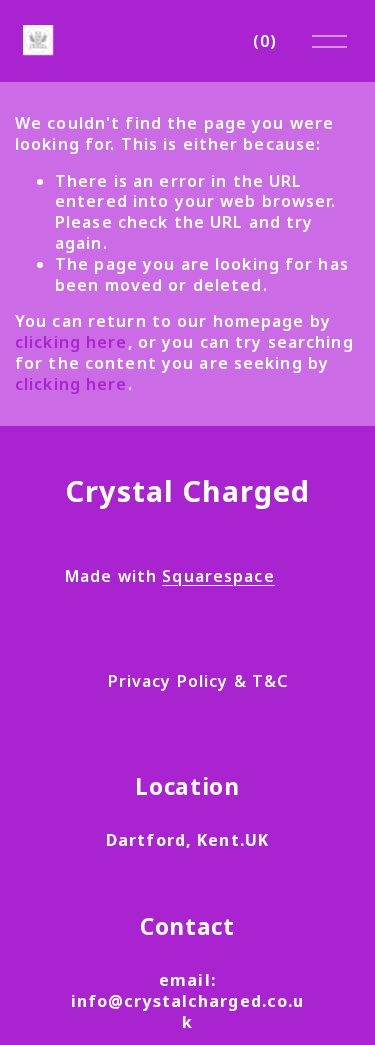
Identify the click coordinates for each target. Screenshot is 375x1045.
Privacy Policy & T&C (198, 681)
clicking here (71, 342)
